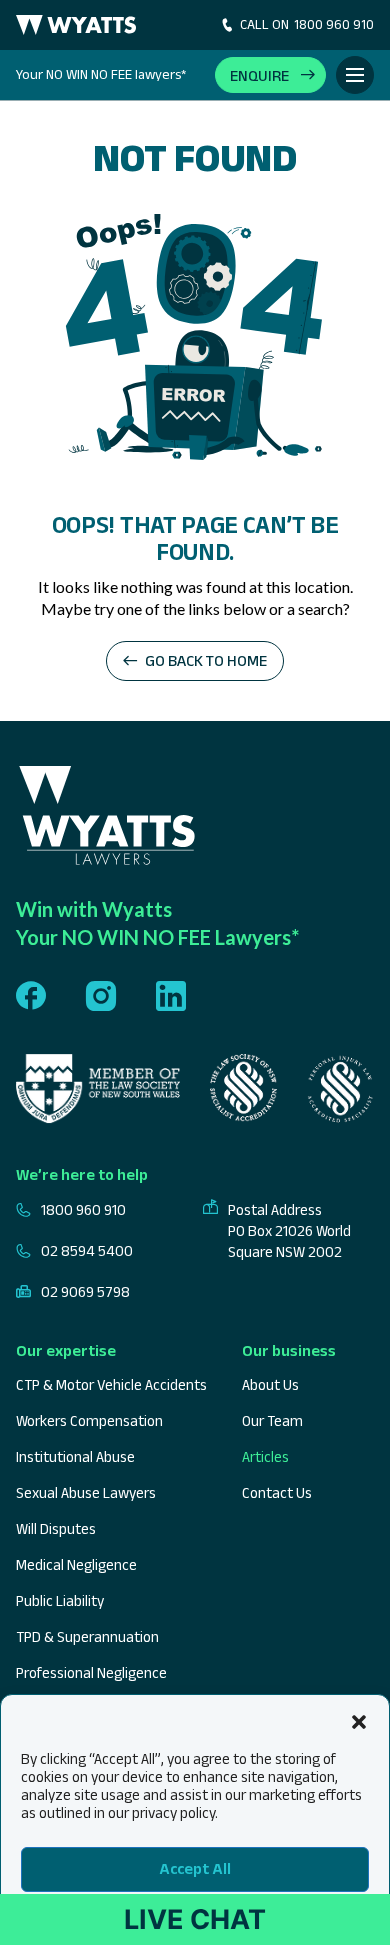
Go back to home (206, 660)
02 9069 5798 (85, 1291)
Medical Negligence (76, 1564)
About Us (270, 1384)
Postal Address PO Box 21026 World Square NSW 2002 (289, 1230)
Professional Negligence (91, 1672)
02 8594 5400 (87, 1250)
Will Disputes (56, 1528)
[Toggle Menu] (355, 75)
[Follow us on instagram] (101, 997)
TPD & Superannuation (87, 1636)
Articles (265, 1456)
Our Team (272, 1420)
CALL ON (307, 24)
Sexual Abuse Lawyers (86, 1492)
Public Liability (60, 1600)
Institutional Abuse (75, 1456)
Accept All (195, 1868)
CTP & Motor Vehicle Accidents (111, 1384)
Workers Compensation (89, 1420)
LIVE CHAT (195, 1919)
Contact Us (277, 1492)
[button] (359, 1720)
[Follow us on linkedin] (171, 997)
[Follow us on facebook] (31, 997)
